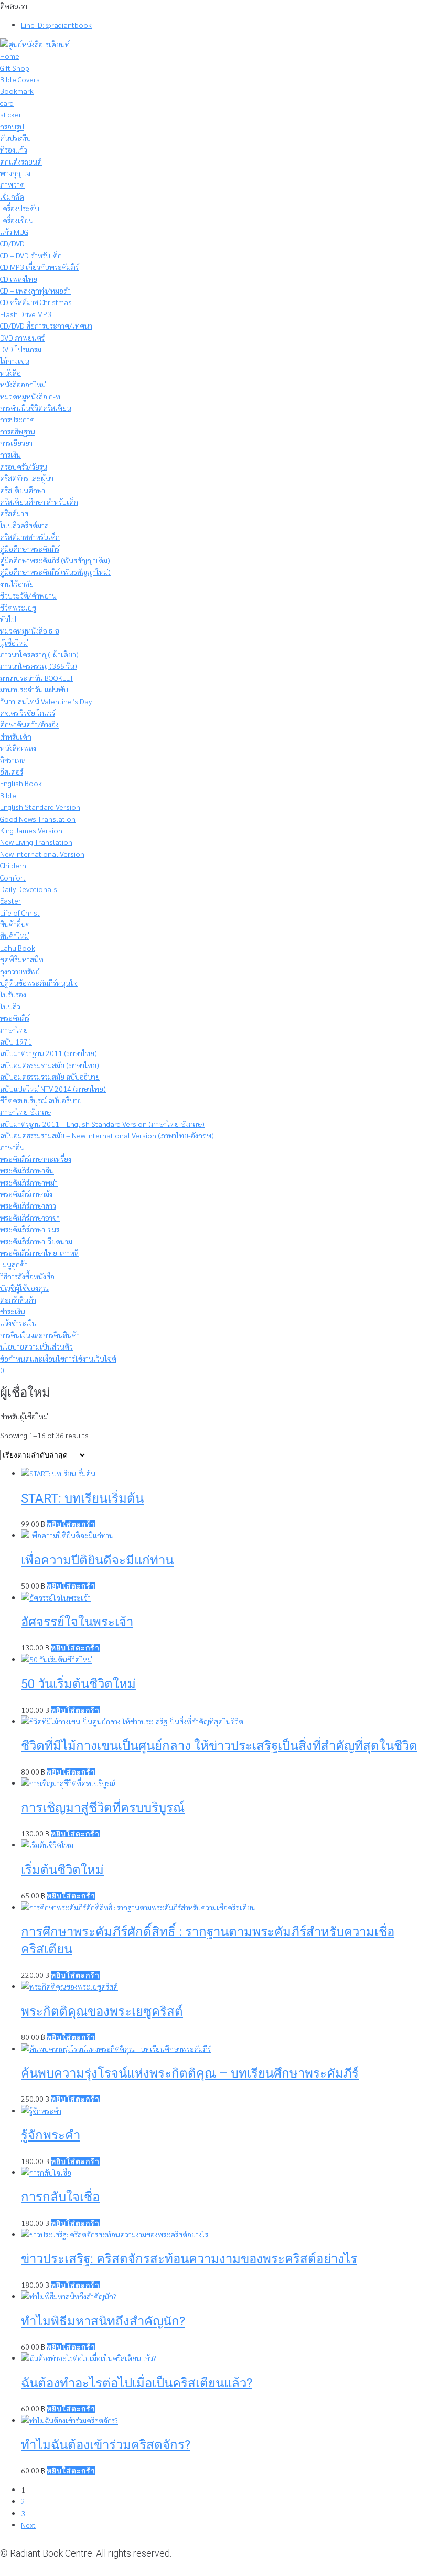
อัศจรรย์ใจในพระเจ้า (77, 1622)
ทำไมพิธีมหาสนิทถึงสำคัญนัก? (103, 2321)
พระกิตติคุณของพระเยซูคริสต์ (102, 2012)
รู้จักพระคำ (51, 2135)
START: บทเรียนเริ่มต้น (82, 1498)
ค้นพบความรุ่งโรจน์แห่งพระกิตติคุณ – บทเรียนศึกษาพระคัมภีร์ (190, 2073)
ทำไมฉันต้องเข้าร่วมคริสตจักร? (106, 2445)
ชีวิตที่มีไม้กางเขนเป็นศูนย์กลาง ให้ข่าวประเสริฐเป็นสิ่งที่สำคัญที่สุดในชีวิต (219, 1746)
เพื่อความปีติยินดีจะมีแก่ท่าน (97, 1560)
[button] (71, 1524)
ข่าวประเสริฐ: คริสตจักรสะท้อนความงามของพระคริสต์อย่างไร (189, 2259)
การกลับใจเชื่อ (60, 2197)
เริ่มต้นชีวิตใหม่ (62, 1870)
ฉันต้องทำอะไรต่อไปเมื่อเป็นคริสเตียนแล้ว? (137, 2383)
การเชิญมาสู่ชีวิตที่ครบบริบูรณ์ (103, 1808)
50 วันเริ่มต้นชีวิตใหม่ (78, 1684)
